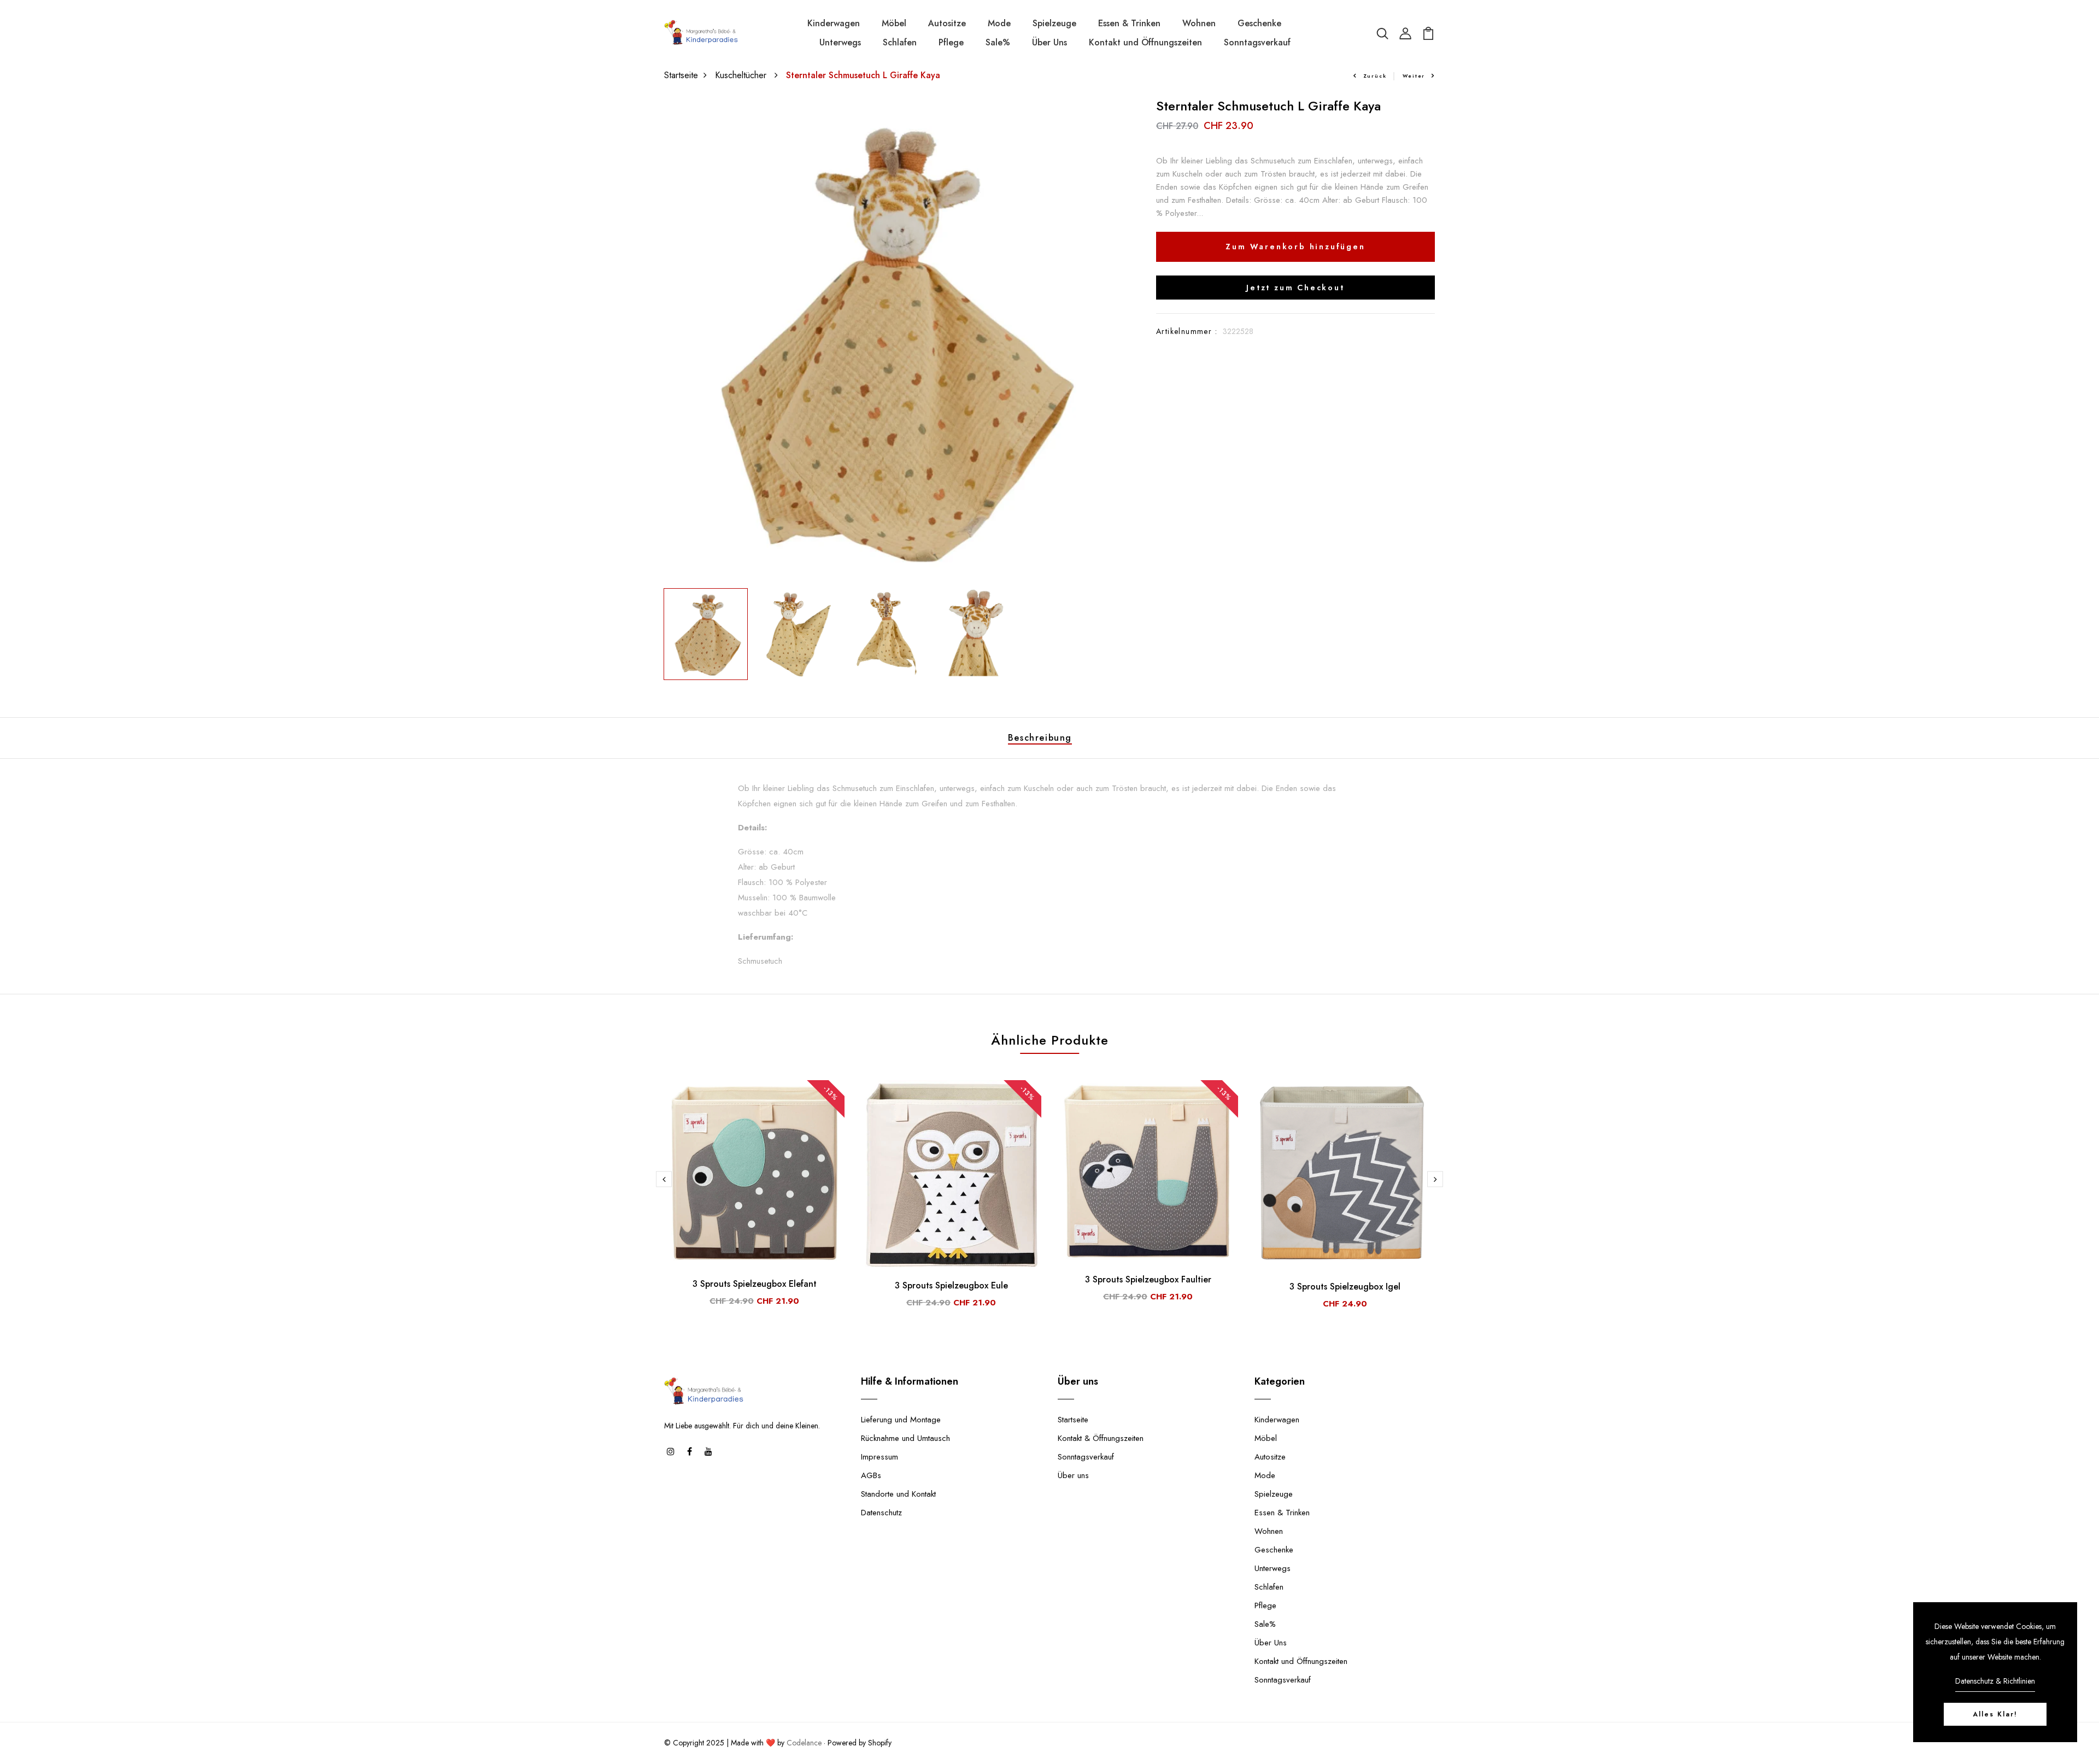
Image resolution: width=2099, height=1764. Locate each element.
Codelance (804, 1743)
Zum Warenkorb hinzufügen (1295, 247)
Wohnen (1199, 23)
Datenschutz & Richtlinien (1995, 1681)
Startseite (681, 75)
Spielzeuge (1054, 23)
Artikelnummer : (1187, 331)
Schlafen (900, 42)
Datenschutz (881, 1513)
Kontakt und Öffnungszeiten (1145, 42)
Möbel (894, 23)
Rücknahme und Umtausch (905, 1438)
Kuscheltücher (742, 75)
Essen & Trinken (1129, 23)
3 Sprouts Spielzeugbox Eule (951, 1285)
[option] (886, 341)
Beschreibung (1040, 738)
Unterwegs (840, 42)
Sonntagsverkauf (1257, 42)
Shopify (880, 1743)
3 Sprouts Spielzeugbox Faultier (1148, 1279)
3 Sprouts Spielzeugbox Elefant (755, 1284)
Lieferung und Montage (901, 1420)
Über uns (1073, 1475)
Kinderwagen (834, 23)
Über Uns (1049, 42)
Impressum (880, 1457)
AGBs (871, 1475)
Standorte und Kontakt (898, 1494)
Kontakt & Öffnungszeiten (1101, 1438)
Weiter (1414, 76)
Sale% (998, 42)
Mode (999, 23)
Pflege (951, 42)
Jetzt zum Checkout (1295, 288)
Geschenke (1259, 23)
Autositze (947, 23)
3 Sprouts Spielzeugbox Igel (1345, 1287)
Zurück (1375, 76)
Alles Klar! (1995, 1714)
